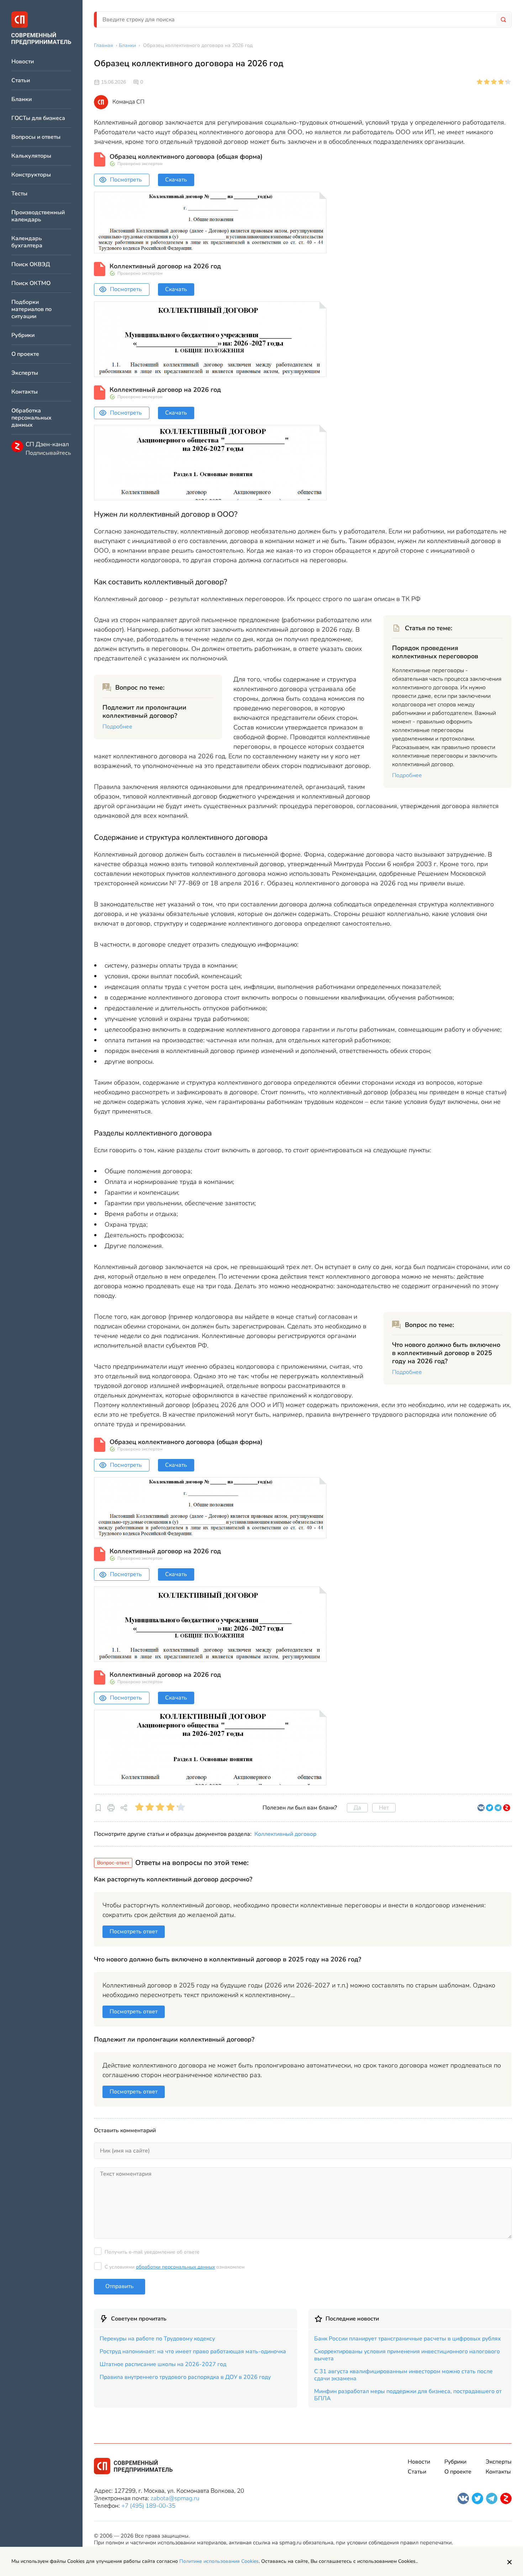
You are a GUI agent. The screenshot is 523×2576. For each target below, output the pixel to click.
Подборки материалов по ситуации (31, 309)
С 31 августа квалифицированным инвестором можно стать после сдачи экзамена (403, 2375)
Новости (23, 62)
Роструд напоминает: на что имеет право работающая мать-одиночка (193, 2351)
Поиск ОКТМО (31, 283)
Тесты (19, 194)
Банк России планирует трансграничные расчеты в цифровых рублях (408, 2339)
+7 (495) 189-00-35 (148, 2506)
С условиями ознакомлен (175, 2267)
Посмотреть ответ (134, 1932)
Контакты (25, 392)
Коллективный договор (285, 1834)
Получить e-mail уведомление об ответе (152, 2252)
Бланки (22, 99)
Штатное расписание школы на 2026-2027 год (163, 2364)
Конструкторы (31, 175)
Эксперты (25, 373)
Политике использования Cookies (219, 2561)
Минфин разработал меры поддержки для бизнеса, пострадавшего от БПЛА (408, 2395)
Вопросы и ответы (36, 137)
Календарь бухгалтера (27, 242)
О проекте (25, 354)
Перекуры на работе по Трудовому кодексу (157, 2339)
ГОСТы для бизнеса (38, 118)
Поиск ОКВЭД (31, 265)
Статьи (21, 81)
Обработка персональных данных (31, 418)
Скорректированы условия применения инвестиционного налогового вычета (407, 2355)
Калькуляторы (31, 156)
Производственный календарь (38, 216)
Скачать (176, 180)
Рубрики (23, 335)
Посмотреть (126, 180)
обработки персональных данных (175, 2267)
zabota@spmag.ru (175, 2498)
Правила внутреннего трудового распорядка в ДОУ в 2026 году (185, 2377)
